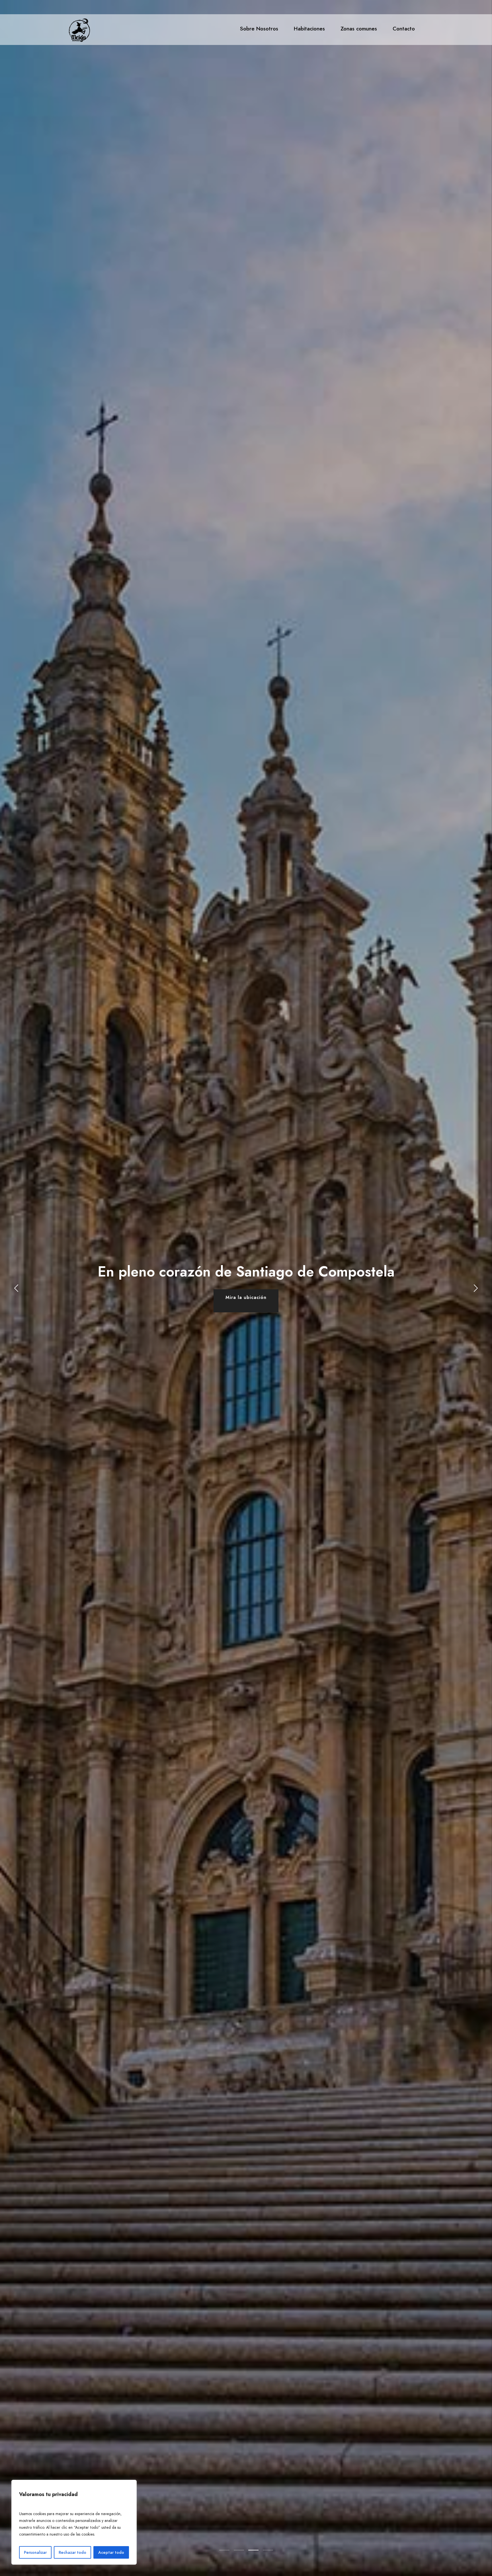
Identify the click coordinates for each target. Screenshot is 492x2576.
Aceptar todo (111, 2552)
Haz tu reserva (246, 1297)
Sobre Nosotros (259, 29)
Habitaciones (309, 29)
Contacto (404, 29)
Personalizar (35, 2552)
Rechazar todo (72, 2552)
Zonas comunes (359, 29)
